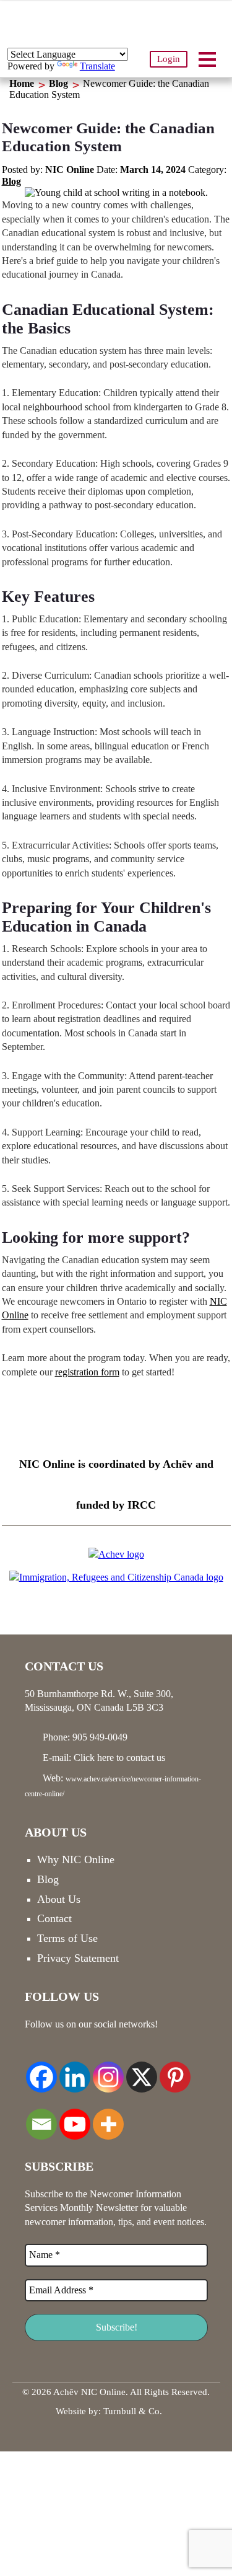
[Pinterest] (175, 2070)
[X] (142, 2070)
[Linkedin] (75, 2070)
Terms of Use (67, 1938)
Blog (58, 83)
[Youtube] (75, 2117)
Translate (97, 66)
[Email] (41, 2117)
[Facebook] (41, 2070)
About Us (59, 1899)
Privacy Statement (78, 1958)
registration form (87, 1372)
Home (22, 83)
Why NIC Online (76, 1859)
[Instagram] (108, 2070)
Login (169, 59)
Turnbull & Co (131, 2411)
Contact (54, 1918)
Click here (94, 1758)
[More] (108, 2117)
